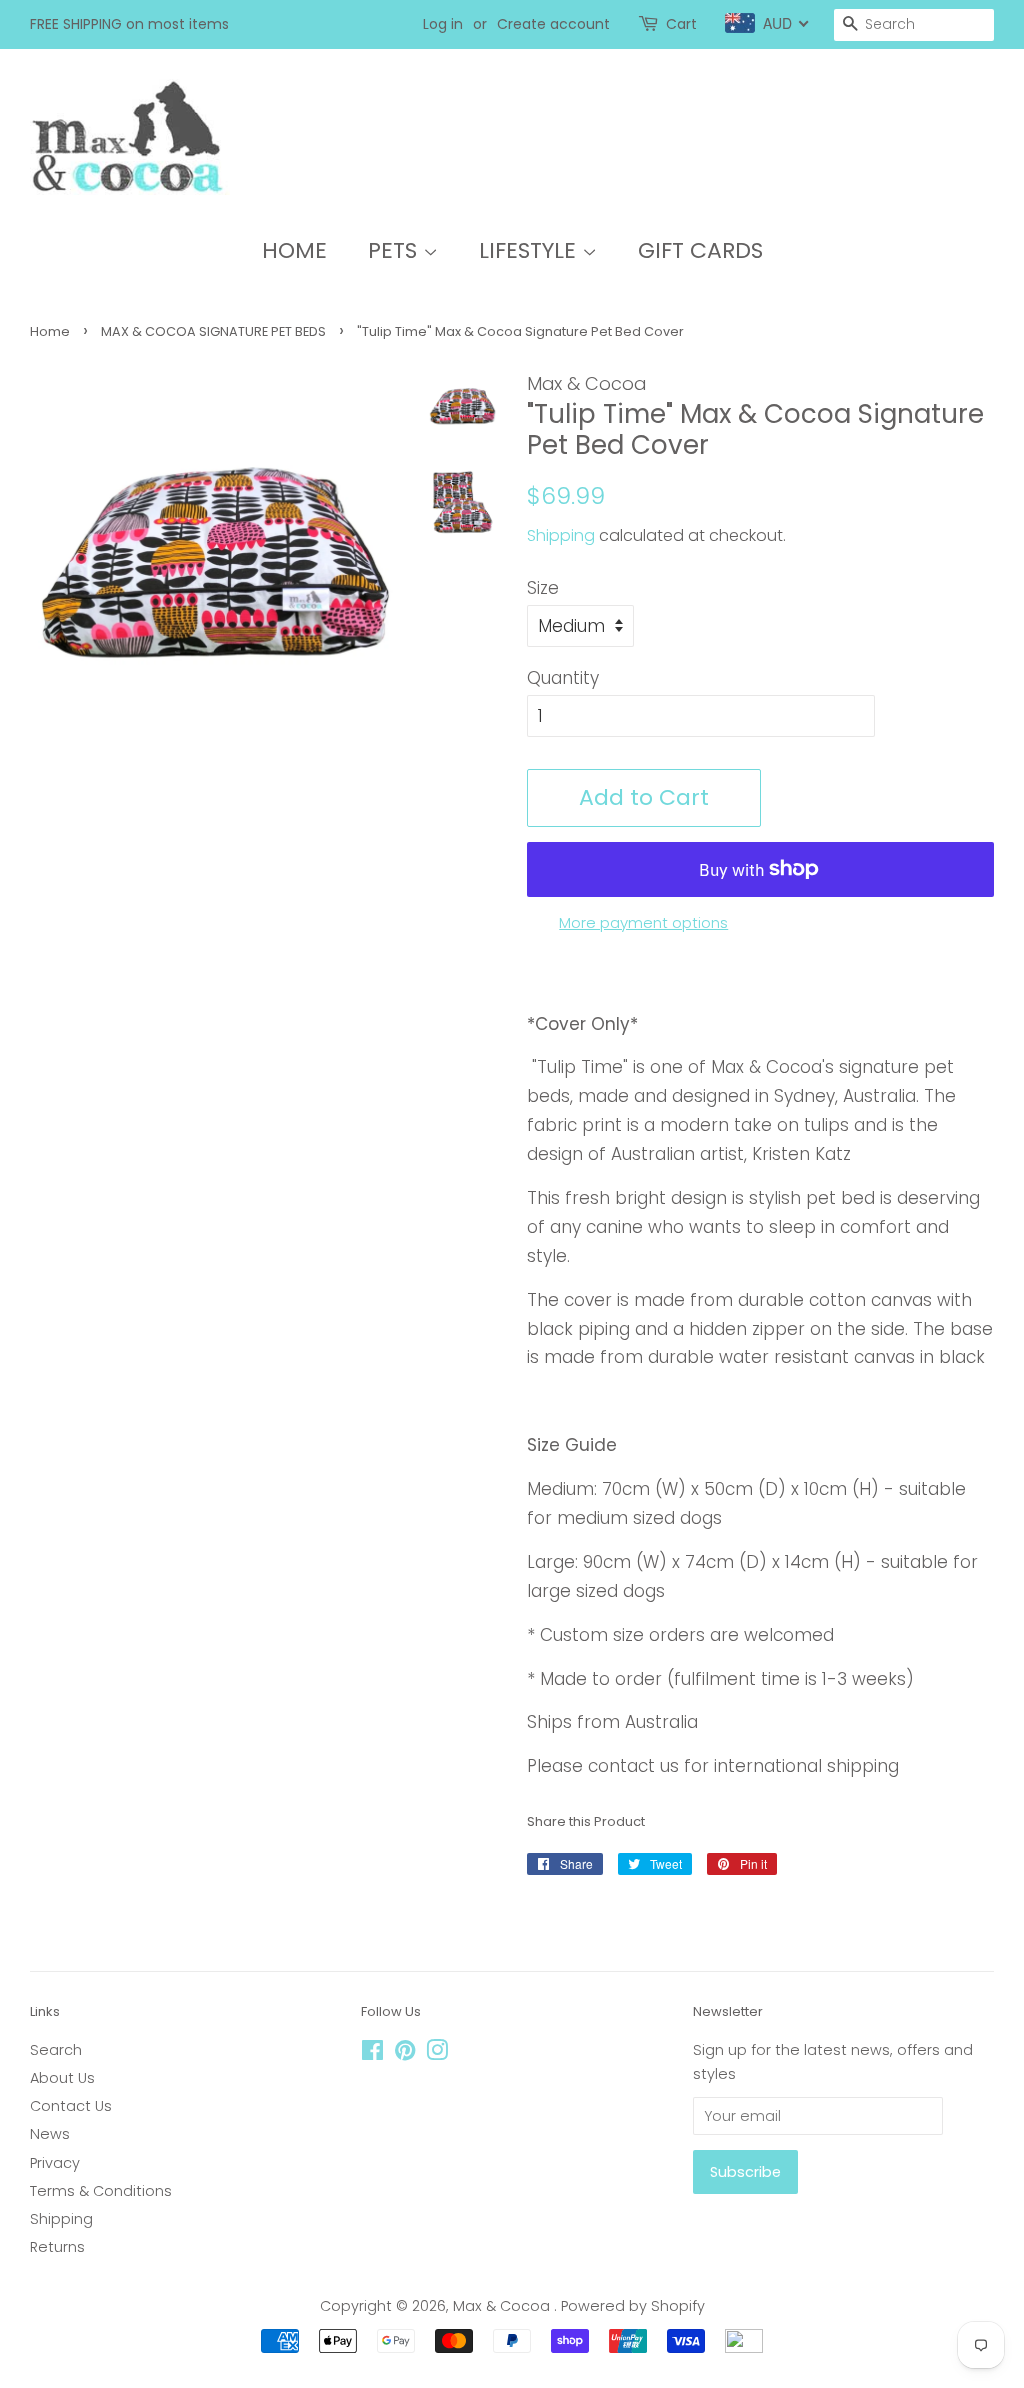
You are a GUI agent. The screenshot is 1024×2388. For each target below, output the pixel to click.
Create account (553, 24)
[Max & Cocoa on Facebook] (372, 2054)
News (50, 2134)
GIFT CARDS (700, 250)
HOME (294, 250)
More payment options (643, 922)
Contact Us (71, 2106)
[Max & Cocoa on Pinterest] (405, 2054)
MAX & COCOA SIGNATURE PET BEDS (213, 331)
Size (543, 588)
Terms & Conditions (101, 2191)
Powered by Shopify (633, 2306)
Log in (443, 24)
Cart (681, 24)
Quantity (563, 678)
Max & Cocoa (503, 2306)
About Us (62, 2078)
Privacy (55, 2163)
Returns (57, 2247)
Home (50, 331)
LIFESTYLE (530, 250)
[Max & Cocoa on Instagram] (437, 2054)
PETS (395, 250)
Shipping (561, 535)
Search (56, 2050)
